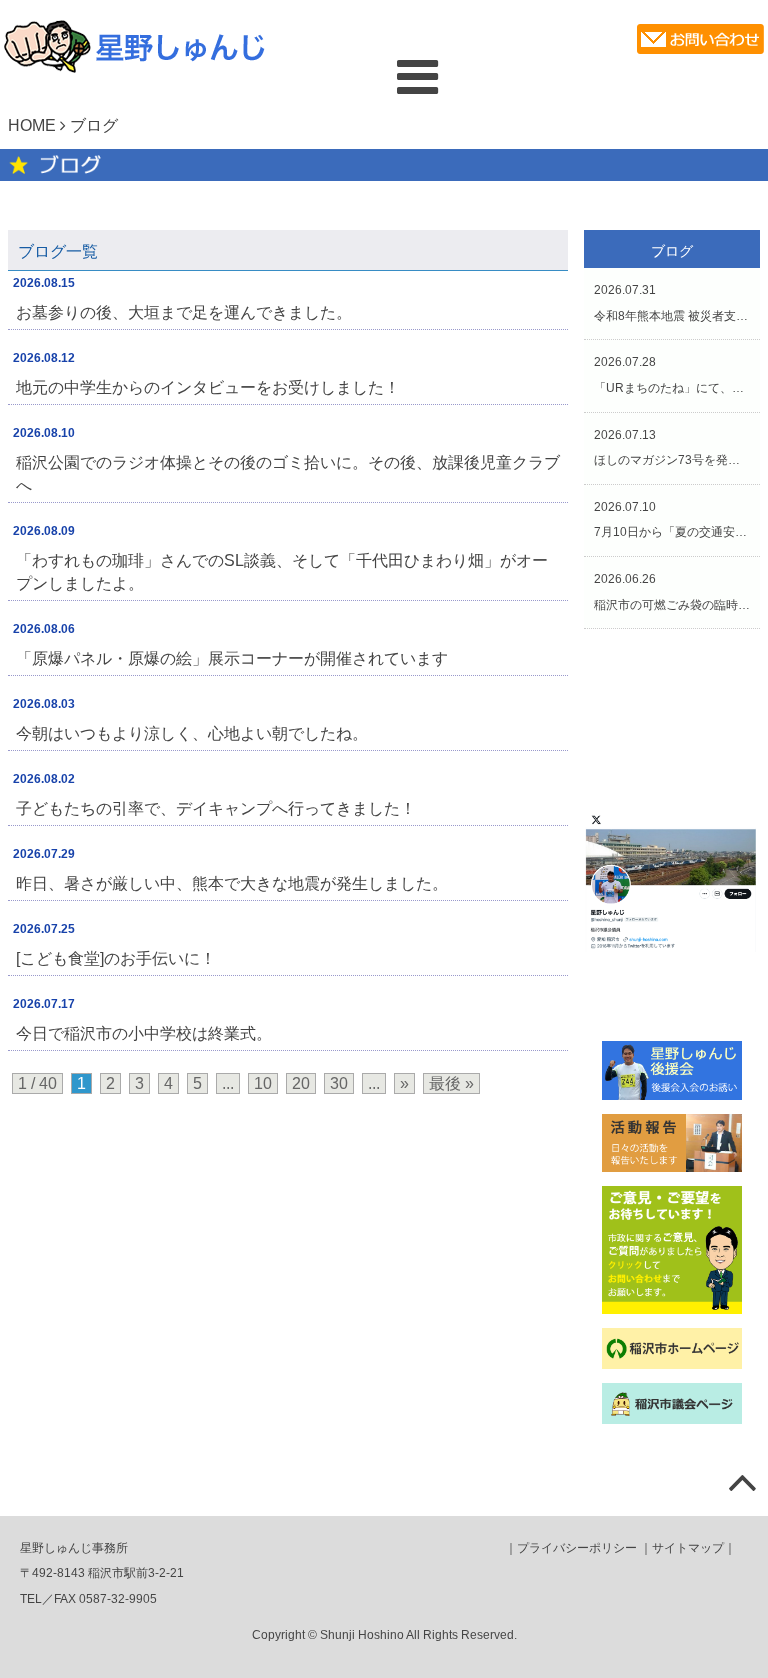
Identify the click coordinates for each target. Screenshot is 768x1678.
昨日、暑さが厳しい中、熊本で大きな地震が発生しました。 (232, 883)
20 (301, 1083)
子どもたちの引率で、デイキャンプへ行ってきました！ (216, 808)
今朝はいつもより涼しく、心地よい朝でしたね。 (192, 733)
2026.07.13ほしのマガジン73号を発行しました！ (672, 448)
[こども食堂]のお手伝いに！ (116, 958)
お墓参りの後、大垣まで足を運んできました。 (184, 312)
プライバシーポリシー (577, 1548)
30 (339, 1083)
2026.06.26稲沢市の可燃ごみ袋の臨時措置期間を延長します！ (672, 592)
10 (263, 1083)
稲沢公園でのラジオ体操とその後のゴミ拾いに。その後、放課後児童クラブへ (288, 474)
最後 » (451, 1083)
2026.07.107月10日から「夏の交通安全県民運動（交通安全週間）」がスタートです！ (672, 520)
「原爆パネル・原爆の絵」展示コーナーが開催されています (232, 658)
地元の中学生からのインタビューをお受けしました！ (208, 387)
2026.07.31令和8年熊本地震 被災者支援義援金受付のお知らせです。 (672, 303)
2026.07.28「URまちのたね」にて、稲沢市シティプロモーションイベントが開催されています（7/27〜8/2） (672, 375)
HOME (32, 125)
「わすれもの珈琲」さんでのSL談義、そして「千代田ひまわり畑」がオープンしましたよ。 (282, 572)
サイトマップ (688, 1548)
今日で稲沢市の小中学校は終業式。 (144, 1033)
